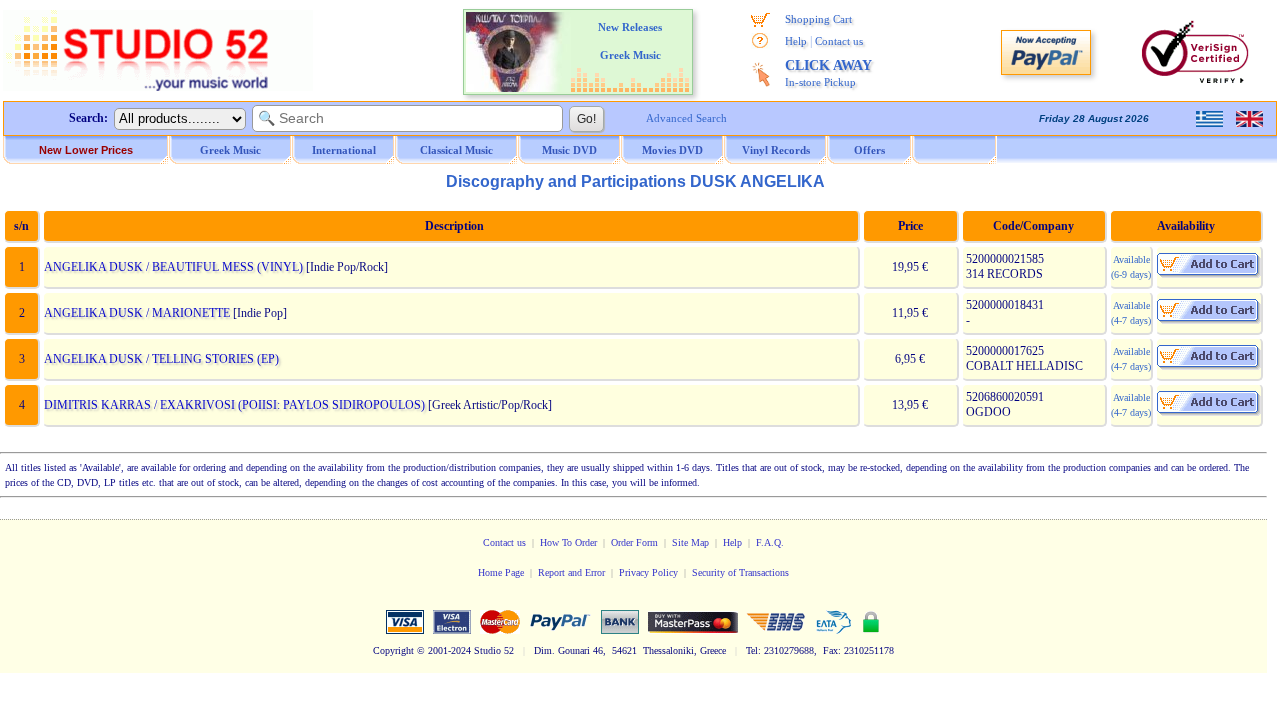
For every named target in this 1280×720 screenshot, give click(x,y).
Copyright (393, 650)
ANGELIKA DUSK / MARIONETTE (137, 313)
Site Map (690, 542)
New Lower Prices (86, 150)
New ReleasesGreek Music (630, 41)
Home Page (501, 572)
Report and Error (571, 572)
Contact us (839, 41)
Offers (869, 150)
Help (796, 41)
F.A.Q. (770, 542)
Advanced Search (686, 118)
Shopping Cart (818, 19)
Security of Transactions (740, 572)
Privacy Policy (648, 572)
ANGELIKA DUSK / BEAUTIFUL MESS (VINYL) (173, 267)
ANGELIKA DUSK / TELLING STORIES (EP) (161, 359)
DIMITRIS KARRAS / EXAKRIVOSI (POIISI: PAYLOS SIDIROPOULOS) (234, 405)
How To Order (568, 542)
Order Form (634, 542)
